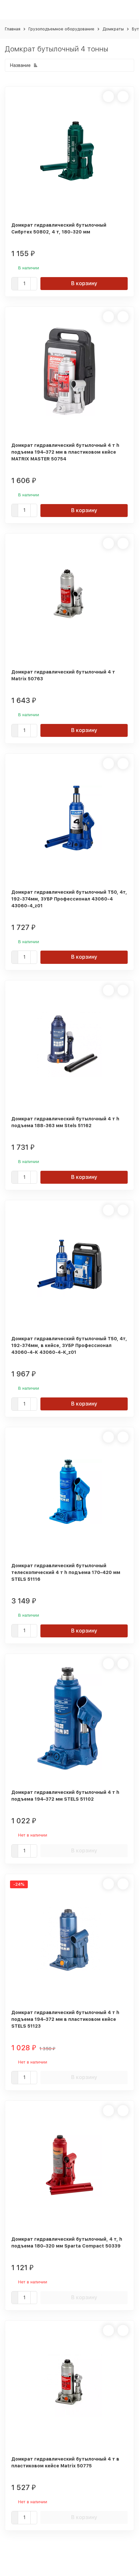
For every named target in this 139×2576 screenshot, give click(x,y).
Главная (13, 29)
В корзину (84, 283)
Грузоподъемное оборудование (61, 29)
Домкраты (113, 29)
